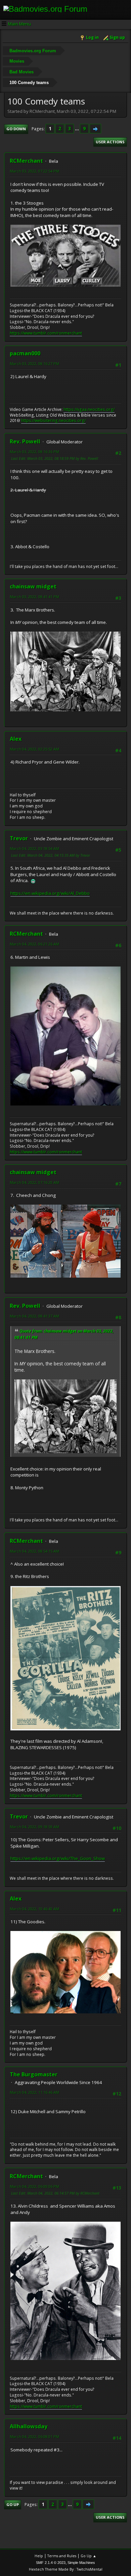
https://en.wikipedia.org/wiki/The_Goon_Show (58, 1858)
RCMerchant (26, 161)
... (77, 129)
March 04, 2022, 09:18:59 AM (34, 1827)
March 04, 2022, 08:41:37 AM (34, 1316)
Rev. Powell (25, 441)
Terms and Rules (62, 2556)
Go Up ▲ (89, 2556)
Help (39, 2556)
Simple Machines (81, 2563)
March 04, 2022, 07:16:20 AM (34, 1182)
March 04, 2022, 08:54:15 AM (34, 1551)
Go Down (16, 129)
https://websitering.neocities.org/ (53, 420)
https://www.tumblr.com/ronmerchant (46, 333)
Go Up (13, 2505)
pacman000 (25, 353)
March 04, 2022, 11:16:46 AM (34, 2092)
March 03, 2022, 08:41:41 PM (34, 597)
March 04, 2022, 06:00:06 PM (34, 2186)
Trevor (19, 838)
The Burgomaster (34, 2074)
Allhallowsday (29, 2426)
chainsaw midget (33, 586)
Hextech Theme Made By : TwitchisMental (66, 2569)
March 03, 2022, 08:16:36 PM (34, 452)
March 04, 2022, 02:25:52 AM (34, 749)
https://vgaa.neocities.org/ (89, 409)
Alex (16, 739)
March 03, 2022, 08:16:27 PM (34, 364)
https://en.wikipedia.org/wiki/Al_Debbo (50, 893)
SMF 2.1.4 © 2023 (51, 2563)
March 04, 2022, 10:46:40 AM (34, 1909)
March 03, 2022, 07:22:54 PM (34, 171)
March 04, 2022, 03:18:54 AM (34, 848)
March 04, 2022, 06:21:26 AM (34, 944)
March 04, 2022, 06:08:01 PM (34, 2437)
